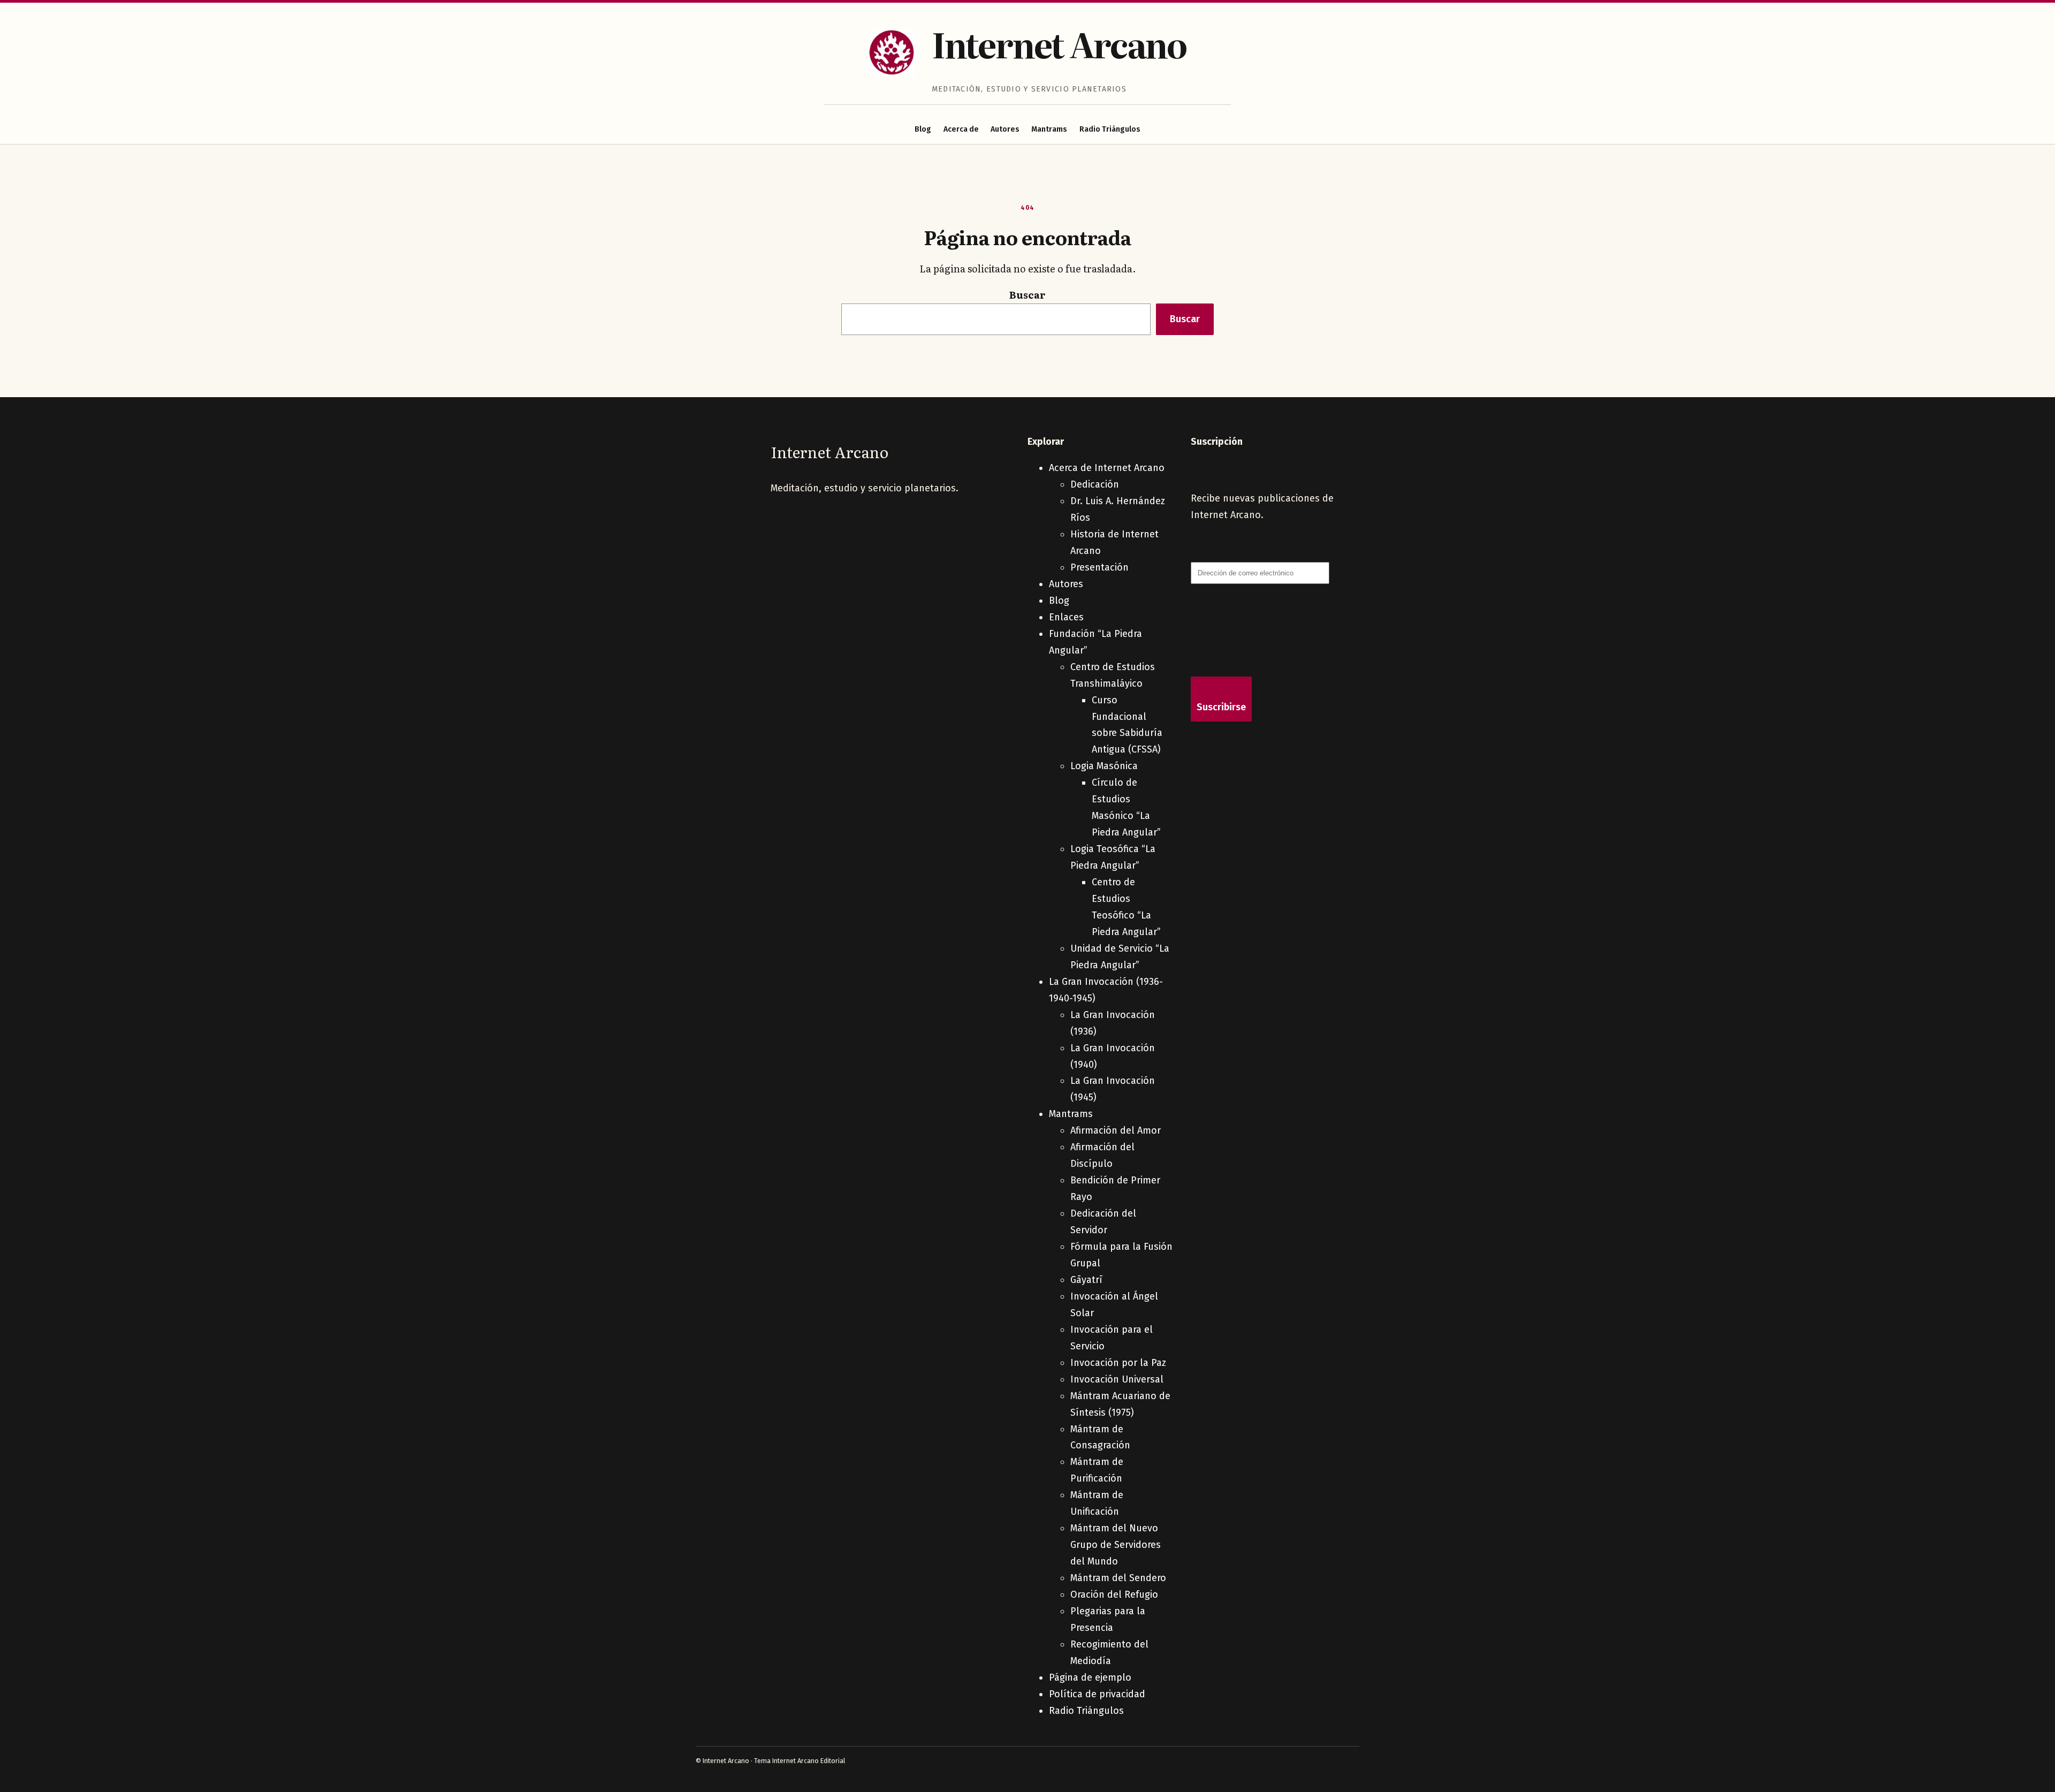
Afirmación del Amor (1116, 1130)
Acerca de (961, 129)
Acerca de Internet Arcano (1107, 468)
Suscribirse (1221, 707)
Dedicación (1095, 484)
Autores (1005, 129)
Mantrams (1049, 129)
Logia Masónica (1104, 766)
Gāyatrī (1086, 1280)
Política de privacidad (1097, 1694)
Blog (923, 129)
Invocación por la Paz (1118, 1363)
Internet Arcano (1059, 44)
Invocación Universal (1117, 1379)
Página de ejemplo (1090, 1677)
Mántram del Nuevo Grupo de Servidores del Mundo (1116, 1545)
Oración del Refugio (1114, 1594)
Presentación (1099, 567)
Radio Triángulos (1110, 129)
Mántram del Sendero (1118, 1578)
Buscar (1027, 295)
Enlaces (1066, 617)
